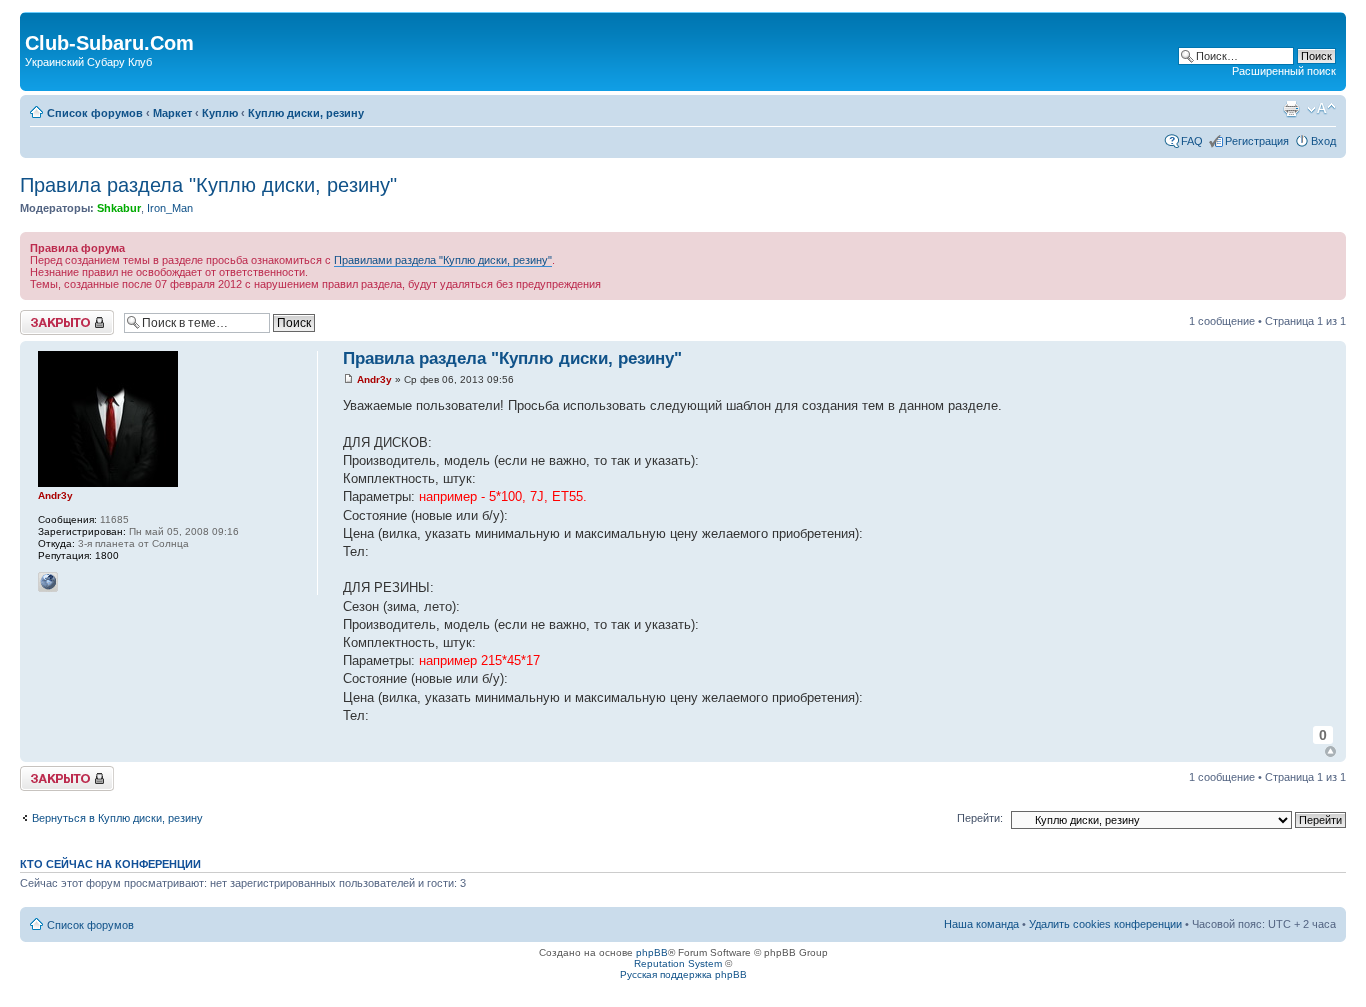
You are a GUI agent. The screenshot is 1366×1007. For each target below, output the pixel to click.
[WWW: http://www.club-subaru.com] (48, 582)
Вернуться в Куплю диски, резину (117, 818)
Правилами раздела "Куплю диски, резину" (443, 260)
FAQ (1192, 141)
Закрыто (41, 316)
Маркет (172, 113)
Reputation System (678, 963)
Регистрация (1257, 141)
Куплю (220, 113)
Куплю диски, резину (306, 113)
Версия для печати (1291, 109)
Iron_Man (170, 208)
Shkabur (119, 208)
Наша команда (981, 924)
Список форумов (95, 113)
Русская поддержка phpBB (683, 974)
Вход (1323, 141)
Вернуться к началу (1330, 751)
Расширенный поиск (1284, 71)
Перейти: (980, 818)
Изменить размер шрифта (1321, 109)
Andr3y (374, 379)
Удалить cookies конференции (1105, 924)
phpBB (652, 952)
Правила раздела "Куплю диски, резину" (208, 185)
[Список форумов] (36, 22)
